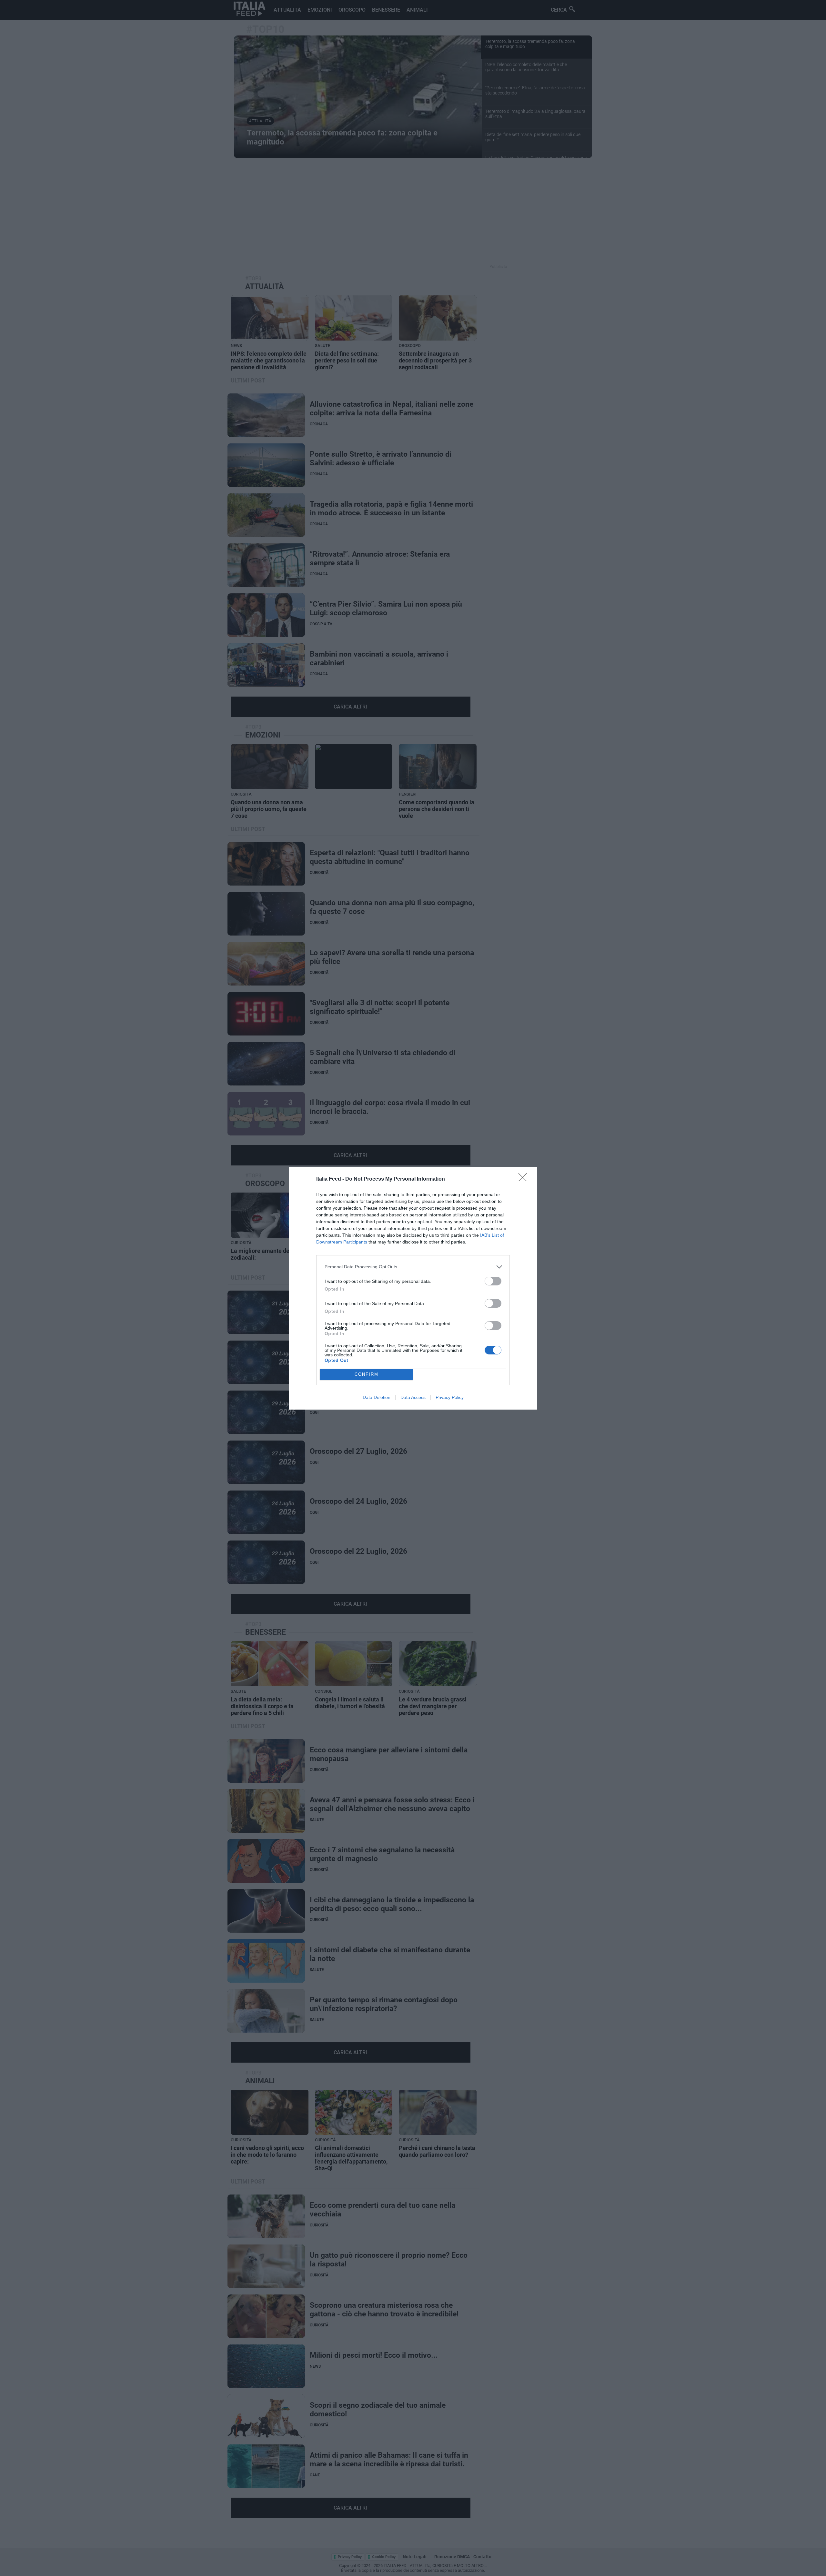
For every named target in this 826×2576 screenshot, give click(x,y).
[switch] (493, 1281)
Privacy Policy (450, 1397)
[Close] (525, 1179)
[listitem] (413, 1267)
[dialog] (413, 1288)
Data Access (413, 1397)
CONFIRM (367, 1374)
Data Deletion (377, 1397)
